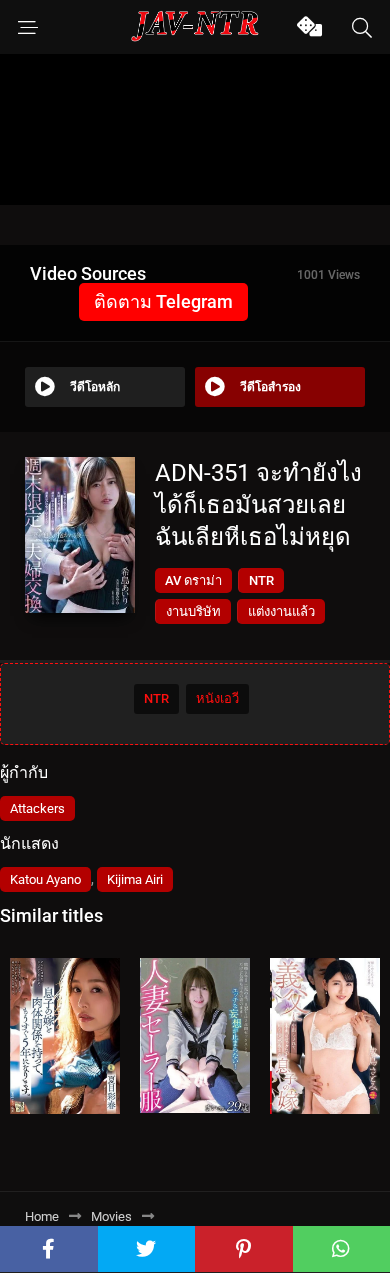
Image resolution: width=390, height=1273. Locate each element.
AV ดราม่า (193, 580)
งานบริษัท (193, 611)
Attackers (37, 808)
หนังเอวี (217, 698)
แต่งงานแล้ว (281, 611)
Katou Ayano (45, 879)
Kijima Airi (135, 879)
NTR (261, 580)
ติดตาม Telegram (163, 301)
